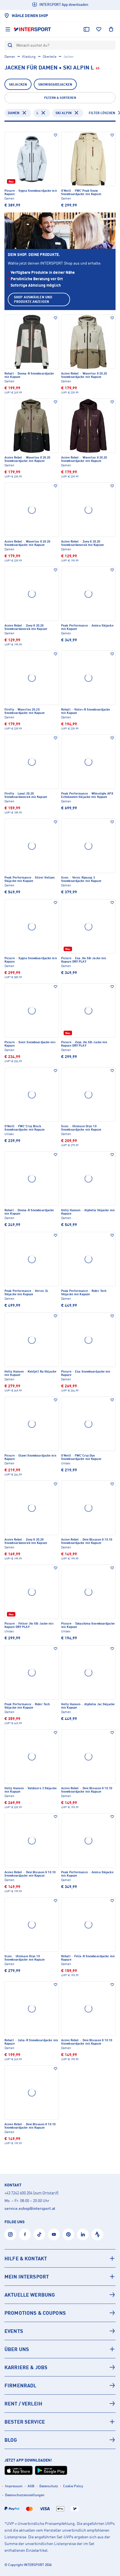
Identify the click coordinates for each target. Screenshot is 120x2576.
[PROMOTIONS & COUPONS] (60, 2313)
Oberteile (50, 57)
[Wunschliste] (99, 29)
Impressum (14, 2486)
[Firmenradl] (60, 2385)
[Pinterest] (68, 2234)
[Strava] (97, 2234)
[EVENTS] (60, 2331)
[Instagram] (10, 2234)
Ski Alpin (64, 113)
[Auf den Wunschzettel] (56, 135)
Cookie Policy (73, 2486)
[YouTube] (54, 2234)
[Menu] (8, 29)
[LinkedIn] (83, 2234)
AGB (31, 2486)
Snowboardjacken (55, 84)
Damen (10, 57)
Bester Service (25, 2422)
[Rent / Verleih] (60, 2404)
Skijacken (18, 84)
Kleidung (29, 57)
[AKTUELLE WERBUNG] (60, 2295)
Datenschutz (49, 2486)
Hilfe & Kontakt (26, 2258)
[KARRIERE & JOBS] (60, 2367)
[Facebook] (25, 2234)
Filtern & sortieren (60, 98)
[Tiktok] (39, 2234)
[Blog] (60, 2440)
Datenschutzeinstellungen (25, 2495)
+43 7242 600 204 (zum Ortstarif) (31, 2193)
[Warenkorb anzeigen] (111, 29)
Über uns (17, 2349)
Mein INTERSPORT (27, 2277)
